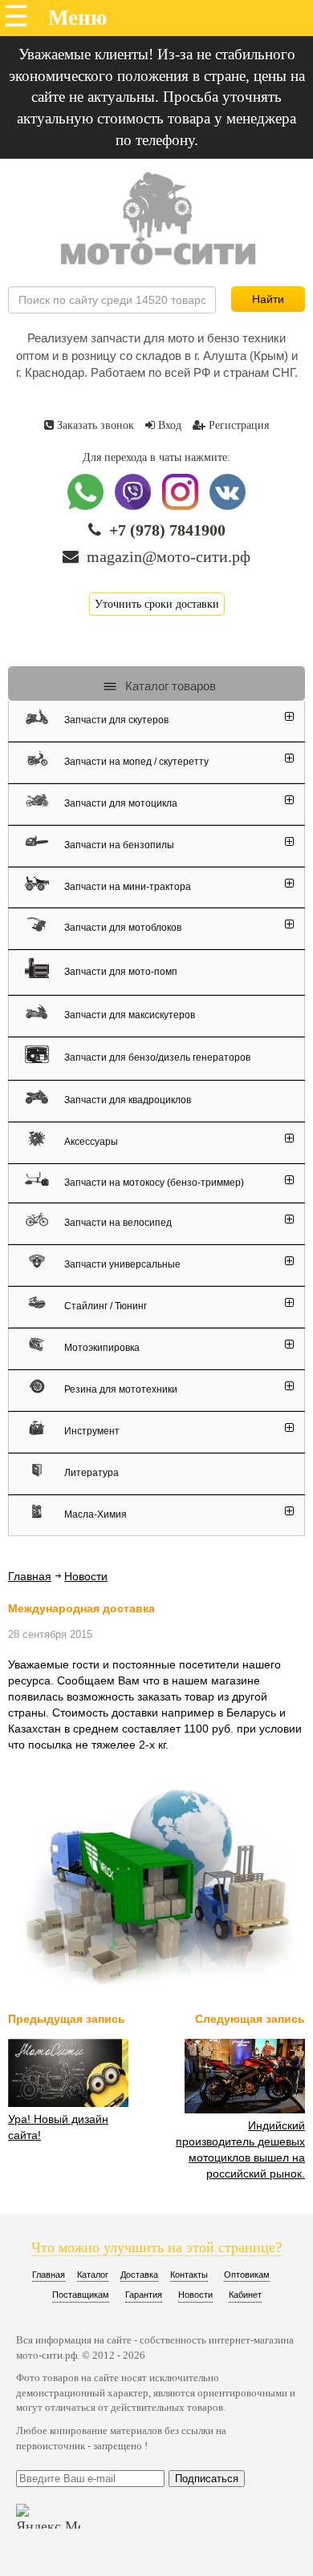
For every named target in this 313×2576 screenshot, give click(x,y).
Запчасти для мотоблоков (122, 928)
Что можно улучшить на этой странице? (156, 2247)
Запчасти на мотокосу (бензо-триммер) (153, 1182)
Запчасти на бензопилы (118, 845)
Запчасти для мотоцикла (120, 803)
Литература (90, 1473)
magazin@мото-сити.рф (169, 556)
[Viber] (134, 506)
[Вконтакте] (228, 506)
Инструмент (91, 1431)
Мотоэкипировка (101, 1348)
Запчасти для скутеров (115, 720)
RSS (126, 1577)
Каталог (93, 2275)
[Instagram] (182, 506)
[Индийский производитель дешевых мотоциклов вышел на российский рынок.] (245, 2109)
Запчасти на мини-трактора (126, 886)
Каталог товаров (169, 686)
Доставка (139, 2275)
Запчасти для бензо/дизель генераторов (156, 1057)
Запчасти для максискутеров (128, 1015)
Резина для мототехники (120, 1389)
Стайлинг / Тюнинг (104, 1306)
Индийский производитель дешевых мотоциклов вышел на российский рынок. (240, 2149)
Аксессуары (90, 1142)
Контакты (189, 2275)
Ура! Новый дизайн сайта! (58, 2127)
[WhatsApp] (87, 506)
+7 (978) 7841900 (167, 530)
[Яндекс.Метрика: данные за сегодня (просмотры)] (48, 2516)
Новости (86, 1576)
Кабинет (245, 2295)
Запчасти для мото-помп (120, 971)
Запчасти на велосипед (117, 1223)
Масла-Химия (94, 1514)
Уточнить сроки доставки (157, 604)
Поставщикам (81, 2295)
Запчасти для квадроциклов (126, 1100)
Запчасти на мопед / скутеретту (135, 762)
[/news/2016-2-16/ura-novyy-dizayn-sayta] (68, 2103)
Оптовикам (247, 2275)
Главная (30, 1576)
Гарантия (144, 2295)
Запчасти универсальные (121, 1264)
